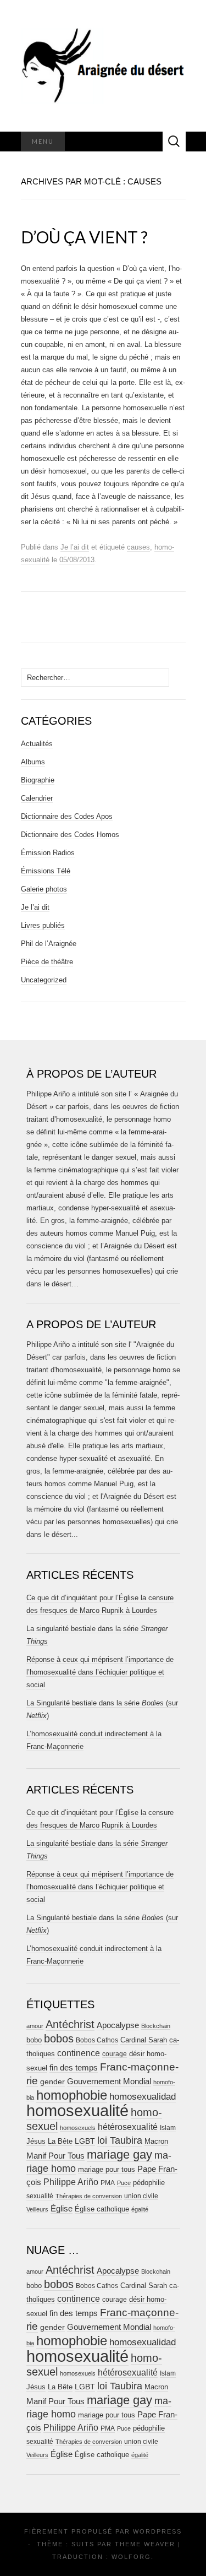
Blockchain (156, 2026)
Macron (156, 2141)
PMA (108, 2183)
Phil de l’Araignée (49, 944)
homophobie (72, 2095)
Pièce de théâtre (47, 962)
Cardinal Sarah (144, 2040)
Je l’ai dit (75, 547)
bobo (34, 2040)
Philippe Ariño (71, 2182)
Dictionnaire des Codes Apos (67, 816)
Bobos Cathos (97, 2040)
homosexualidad (143, 2097)
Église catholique (102, 2209)
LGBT (85, 2141)
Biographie (38, 780)
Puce (124, 2183)
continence (79, 2053)
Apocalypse (118, 2025)
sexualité (40, 2196)
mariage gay (119, 2154)
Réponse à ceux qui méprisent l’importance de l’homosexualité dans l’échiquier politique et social (100, 1672)
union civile (141, 2196)
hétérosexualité (128, 2127)
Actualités (37, 744)
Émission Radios (48, 853)
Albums (33, 762)
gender (52, 2082)
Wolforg (131, 2557)
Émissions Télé (46, 871)
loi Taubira (120, 2140)
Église (62, 2209)
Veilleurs (37, 2209)
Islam (168, 2128)
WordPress (157, 2531)
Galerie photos (44, 889)
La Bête (60, 2142)
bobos (59, 2039)
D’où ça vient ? (84, 237)
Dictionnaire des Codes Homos (70, 835)
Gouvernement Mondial (109, 2081)
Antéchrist (70, 2024)
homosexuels (78, 2128)
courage (115, 2054)
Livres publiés (43, 925)
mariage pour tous (107, 2169)
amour (35, 2026)
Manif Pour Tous (55, 2156)
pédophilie (149, 2183)
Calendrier (37, 798)
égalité (140, 2209)
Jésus (36, 2141)
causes (138, 547)
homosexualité (77, 2110)
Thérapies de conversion (89, 2196)
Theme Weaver (145, 2544)
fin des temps (74, 2067)
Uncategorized (44, 980)
